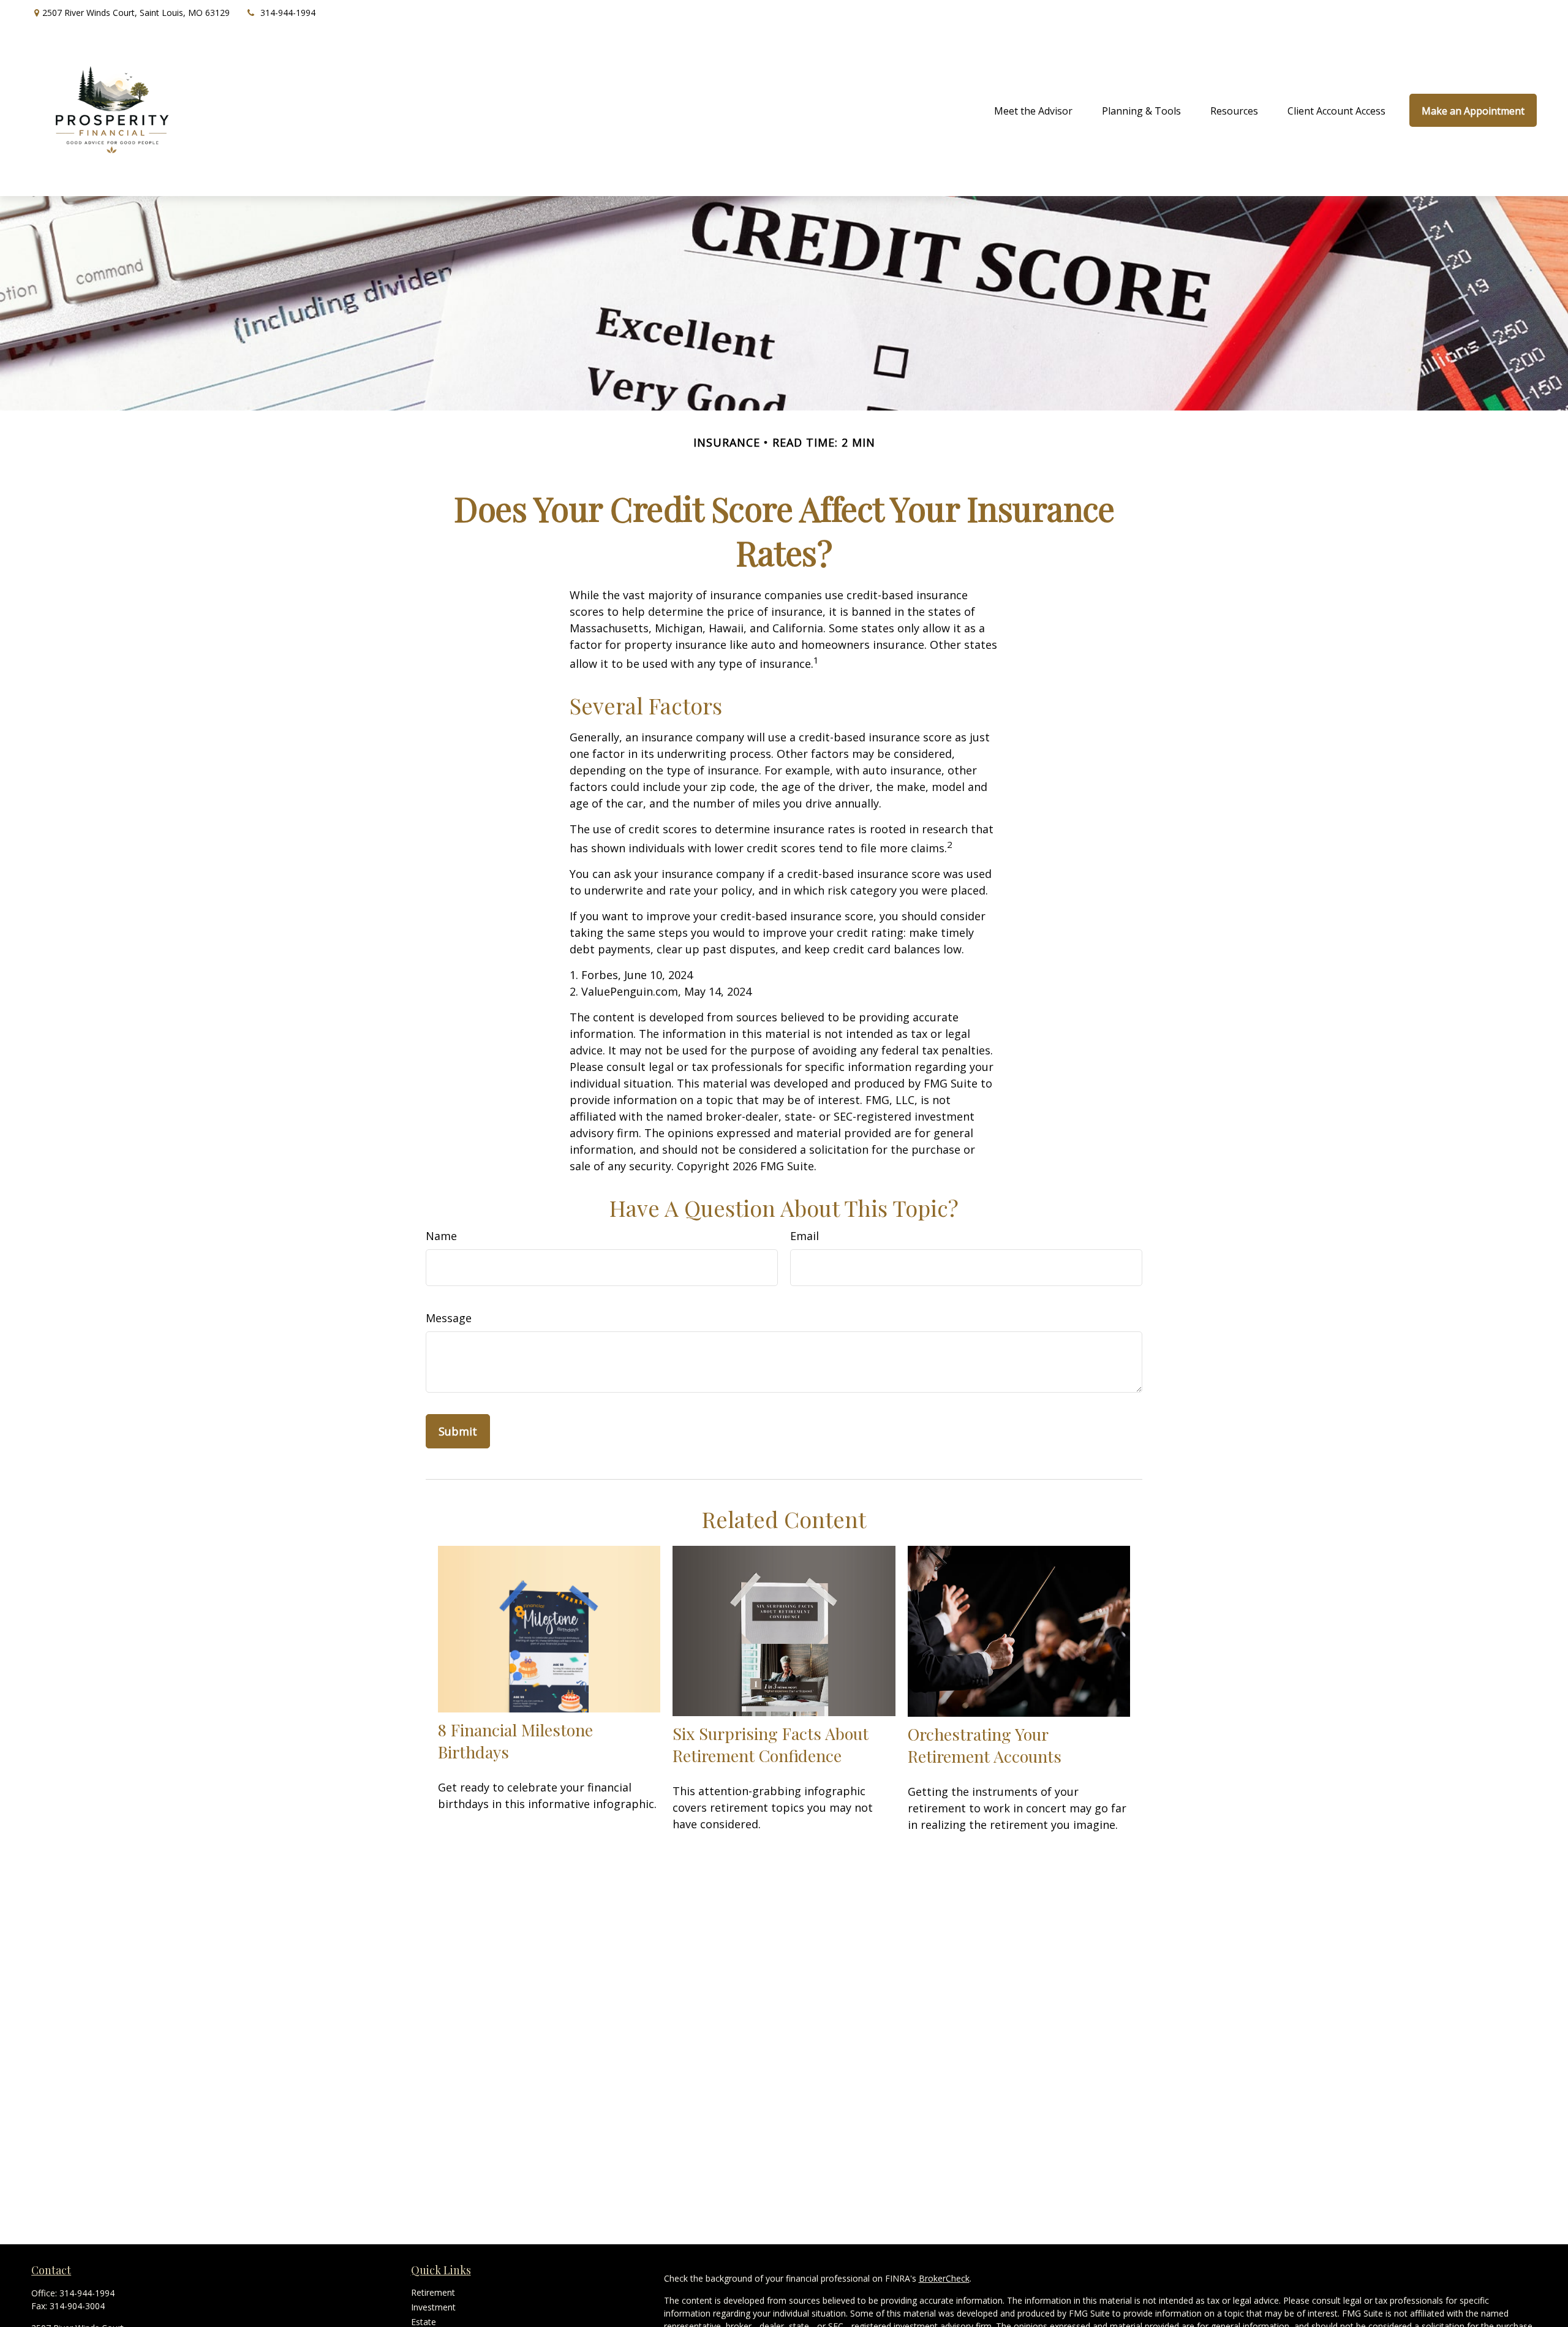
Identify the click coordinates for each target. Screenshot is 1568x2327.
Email (805, 1236)
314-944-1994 (288, 13)
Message (449, 1318)
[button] (1033, 110)
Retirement (433, 2292)
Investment (433, 2307)
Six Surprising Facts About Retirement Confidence (771, 1744)
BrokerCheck (944, 2278)
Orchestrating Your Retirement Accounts (985, 1745)
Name (441, 1236)
